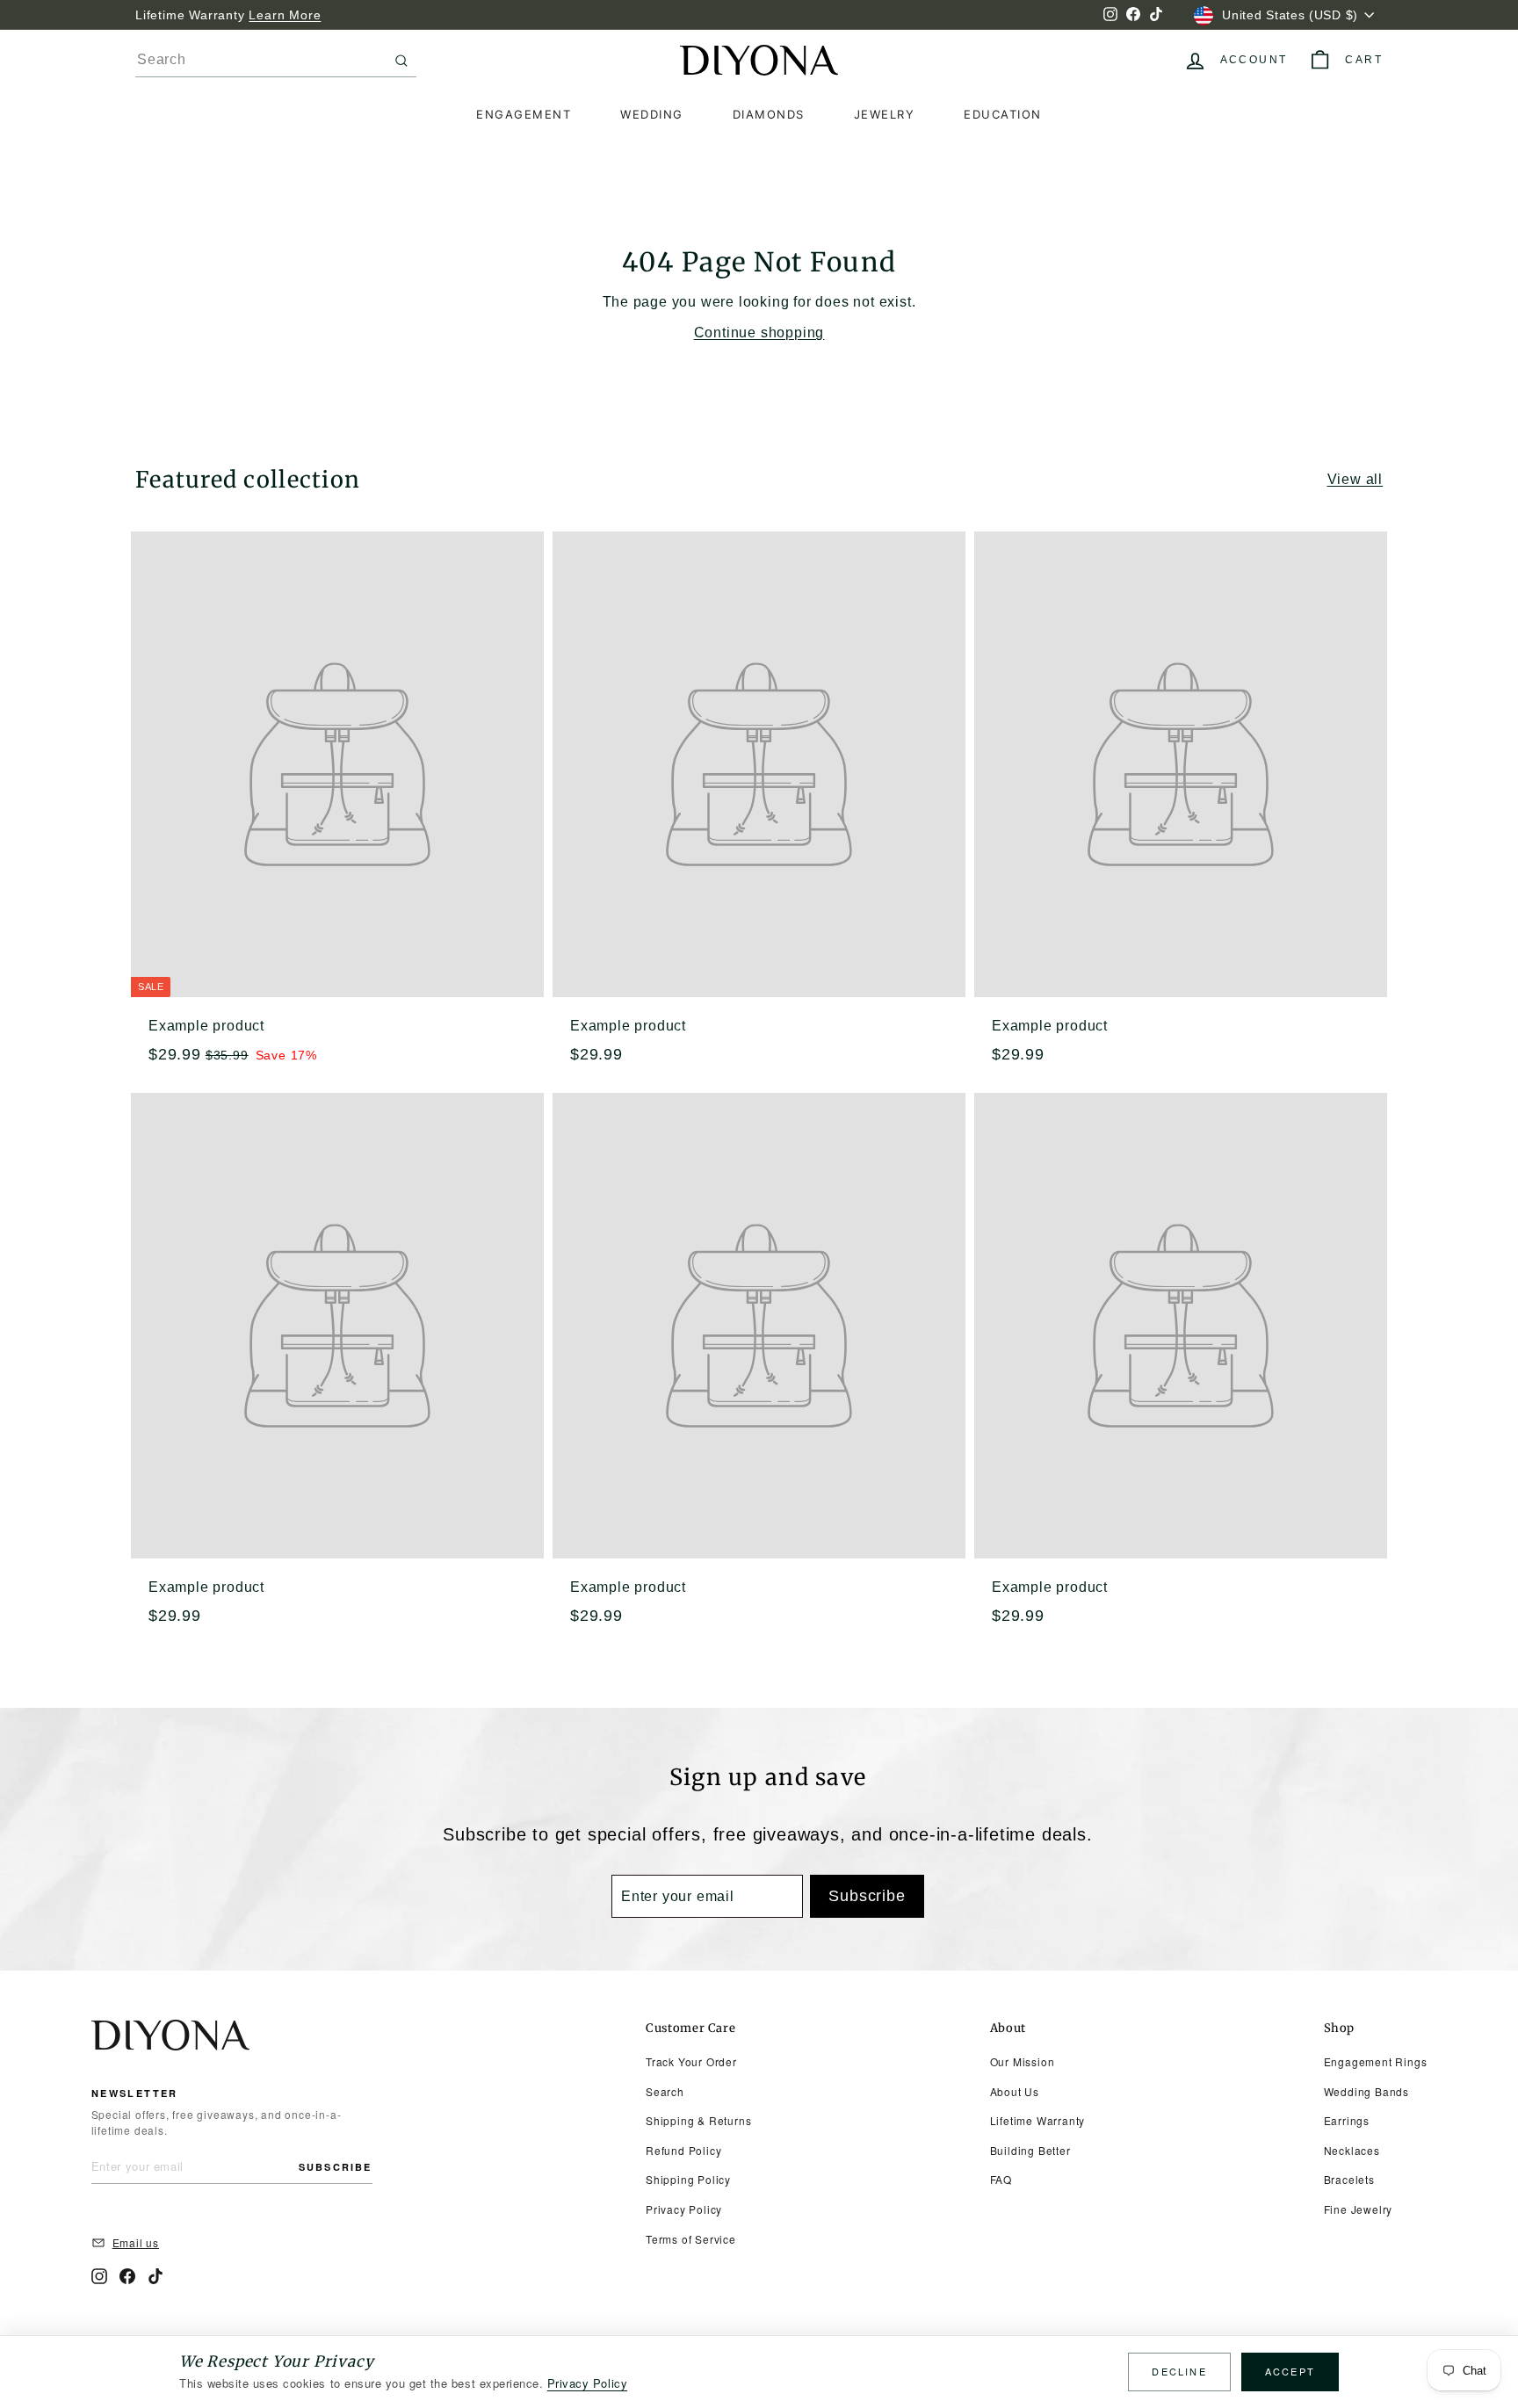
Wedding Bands (1366, 2091)
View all (1355, 479)
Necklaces (1352, 2150)
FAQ (1001, 2179)
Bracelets (1349, 2179)
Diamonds (769, 114)
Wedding (652, 114)
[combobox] (276, 60)
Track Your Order (691, 2061)
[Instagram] (99, 2276)
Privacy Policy (684, 2209)
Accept (1290, 2371)
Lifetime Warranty (1038, 2120)
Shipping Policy (688, 2179)
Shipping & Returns (698, 2120)
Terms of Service (691, 2239)
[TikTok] (155, 2276)
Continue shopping (759, 333)
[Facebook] (127, 2276)
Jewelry (885, 114)
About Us (1015, 2091)
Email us (136, 2242)
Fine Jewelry (1359, 2209)
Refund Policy (683, 2150)
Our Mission (1023, 2061)
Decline (1179, 2371)
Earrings (1347, 2120)
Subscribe (336, 2167)
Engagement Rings (1376, 2061)
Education (1003, 114)
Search (665, 2091)
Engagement (524, 114)
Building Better (1030, 2150)
